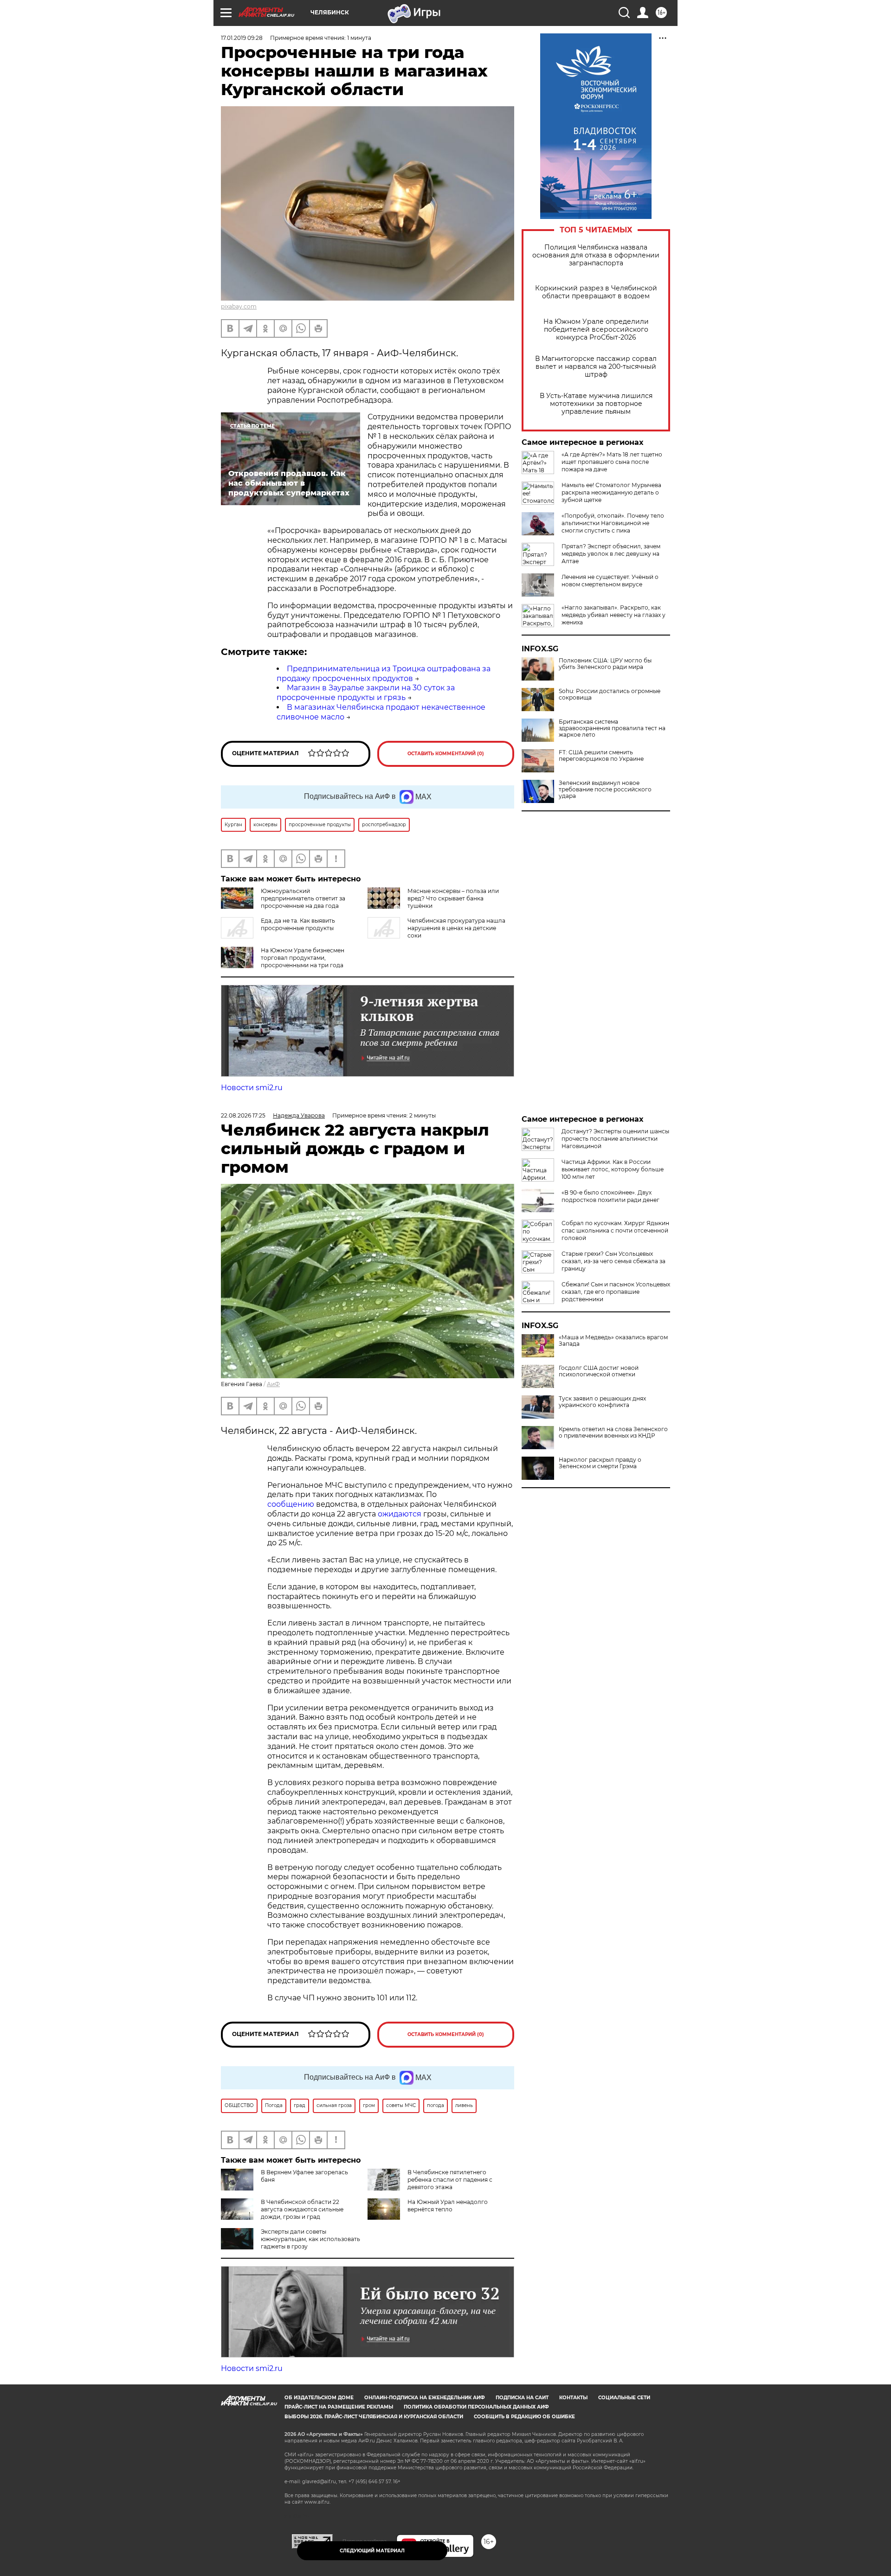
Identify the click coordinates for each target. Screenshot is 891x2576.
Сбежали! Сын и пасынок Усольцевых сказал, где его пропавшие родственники (616, 1292)
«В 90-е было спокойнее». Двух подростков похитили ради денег (610, 1196)
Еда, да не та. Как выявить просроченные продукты (298, 924)
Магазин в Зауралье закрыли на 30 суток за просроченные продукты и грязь (366, 693)
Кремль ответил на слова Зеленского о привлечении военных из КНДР (613, 1433)
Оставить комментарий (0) (446, 754)
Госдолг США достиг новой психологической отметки (599, 1371)
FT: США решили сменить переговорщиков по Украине (601, 756)
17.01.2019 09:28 (242, 38)
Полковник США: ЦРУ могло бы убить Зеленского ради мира (605, 664)
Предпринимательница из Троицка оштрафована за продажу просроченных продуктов (384, 674)
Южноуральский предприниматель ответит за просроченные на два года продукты (283, 902)
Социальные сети (624, 2398)
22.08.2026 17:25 (243, 1115)
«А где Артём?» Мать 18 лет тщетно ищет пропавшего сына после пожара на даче (612, 462)
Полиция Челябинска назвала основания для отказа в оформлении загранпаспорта (596, 255)
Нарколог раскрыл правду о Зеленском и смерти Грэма (600, 1463)
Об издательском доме (319, 2398)
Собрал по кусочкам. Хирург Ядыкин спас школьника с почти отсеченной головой (615, 1230)
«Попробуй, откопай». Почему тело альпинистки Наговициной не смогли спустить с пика (613, 523)
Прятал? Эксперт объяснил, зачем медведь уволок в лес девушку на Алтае (611, 554)
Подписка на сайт (522, 2398)
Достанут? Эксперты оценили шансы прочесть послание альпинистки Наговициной (615, 1139)
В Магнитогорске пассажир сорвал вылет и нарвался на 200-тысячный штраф (596, 367)
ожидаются (400, 1514)
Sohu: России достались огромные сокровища (610, 694)
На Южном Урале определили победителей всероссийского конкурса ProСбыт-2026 (596, 330)
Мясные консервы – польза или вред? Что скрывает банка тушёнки (453, 898)
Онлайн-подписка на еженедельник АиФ (425, 2398)
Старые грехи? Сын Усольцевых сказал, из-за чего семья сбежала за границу (613, 1261)
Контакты (573, 2398)
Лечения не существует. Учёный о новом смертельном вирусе (610, 581)
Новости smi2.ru (252, 1088)
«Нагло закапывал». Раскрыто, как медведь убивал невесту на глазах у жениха (613, 615)
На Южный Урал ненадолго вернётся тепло (448, 2206)
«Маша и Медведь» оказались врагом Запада (613, 1341)
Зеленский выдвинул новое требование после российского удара (605, 790)
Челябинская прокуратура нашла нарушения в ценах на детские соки (456, 928)
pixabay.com (239, 306)
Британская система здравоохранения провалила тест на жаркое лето (612, 728)
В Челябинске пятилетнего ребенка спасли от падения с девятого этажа (450, 2180)
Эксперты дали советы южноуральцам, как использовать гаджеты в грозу (310, 2239)
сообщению (291, 1504)
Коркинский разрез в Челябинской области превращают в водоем (596, 292)
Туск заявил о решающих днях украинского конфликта (602, 1402)
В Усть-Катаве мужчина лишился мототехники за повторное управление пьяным (596, 404)
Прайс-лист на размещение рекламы (339, 2407)
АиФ (273, 1384)
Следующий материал (372, 2551)
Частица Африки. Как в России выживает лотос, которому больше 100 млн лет (613, 1169)
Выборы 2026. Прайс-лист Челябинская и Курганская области (374, 2417)
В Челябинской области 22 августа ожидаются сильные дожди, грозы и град (302, 2209)
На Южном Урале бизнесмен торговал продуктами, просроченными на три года (303, 958)
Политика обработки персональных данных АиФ (476, 2407)
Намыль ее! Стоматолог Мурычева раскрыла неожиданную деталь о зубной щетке (611, 492)
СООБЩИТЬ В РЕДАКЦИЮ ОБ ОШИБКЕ (524, 2417)
